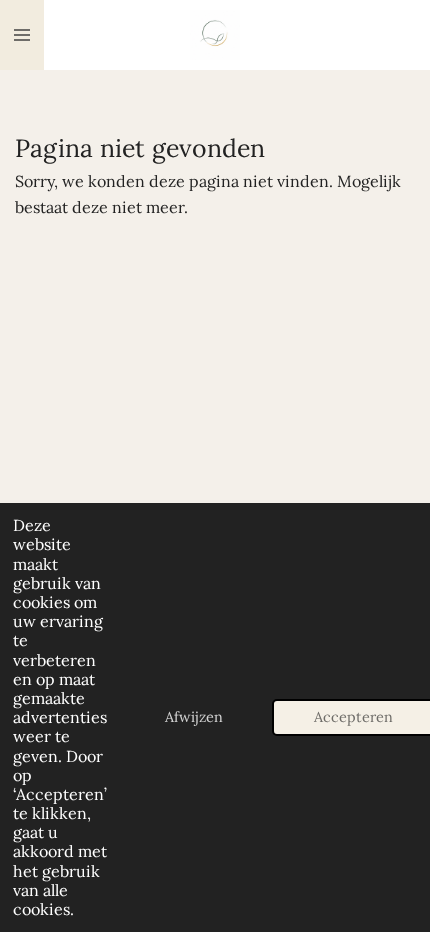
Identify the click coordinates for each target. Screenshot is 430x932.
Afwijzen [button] (194, 717)
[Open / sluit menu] (22, 35)
